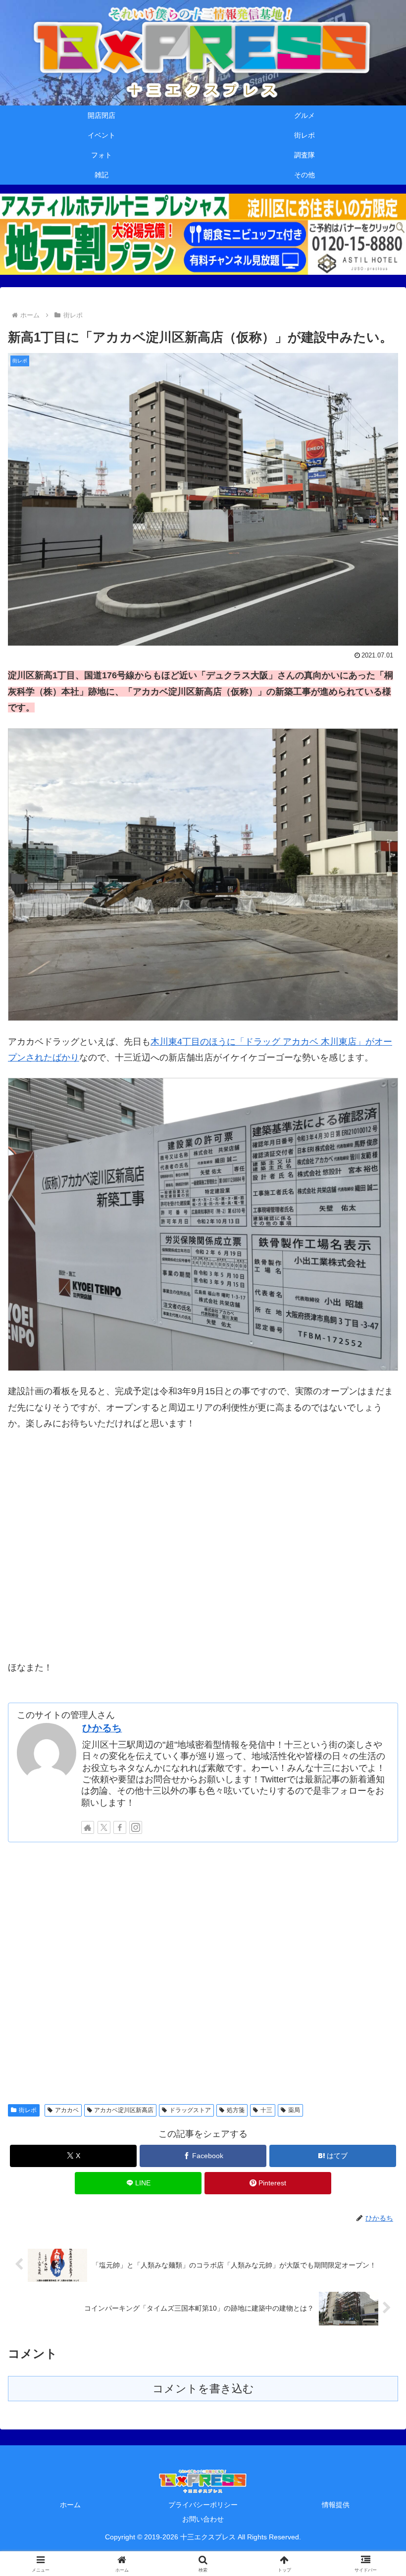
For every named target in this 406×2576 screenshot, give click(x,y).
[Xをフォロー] (104, 1827)
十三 (266, 2110)
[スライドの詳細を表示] (203, 234)
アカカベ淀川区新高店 (124, 2110)
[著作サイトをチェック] (88, 1827)
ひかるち (102, 1728)
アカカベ (67, 2110)
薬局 (294, 2110)
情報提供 (336, 2505)
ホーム (70, 2505)
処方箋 (236, 2110)
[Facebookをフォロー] (120, 1827)
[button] (376, 1762)
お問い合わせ (203, 2519)
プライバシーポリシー (203, 2505)
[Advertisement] (203, 1971)
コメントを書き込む (203, 2389)
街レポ (28, 2110)
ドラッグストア (190, 2110)
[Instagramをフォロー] (136, 1827)
